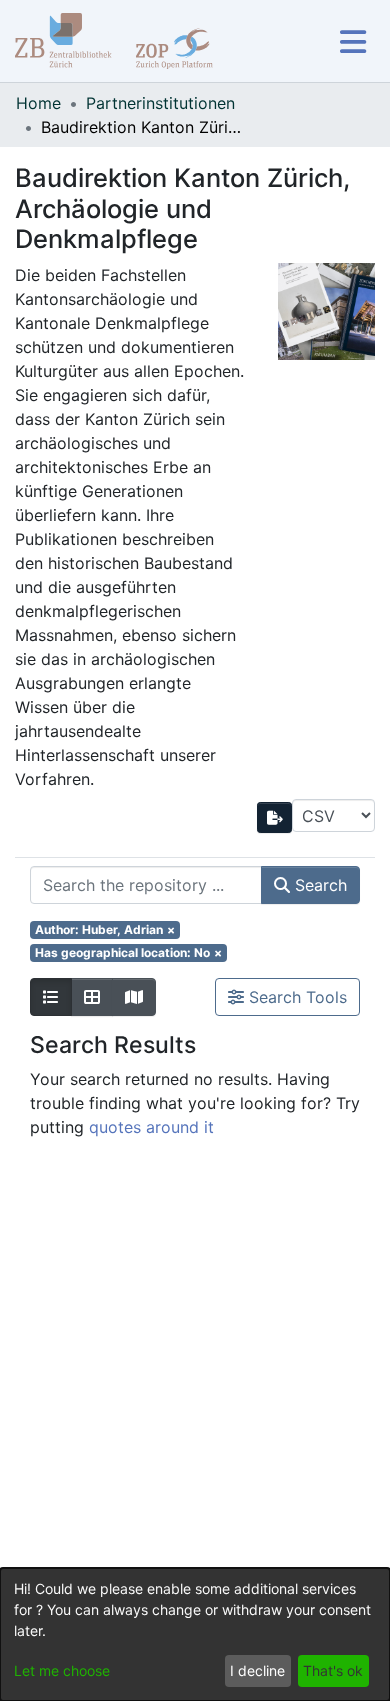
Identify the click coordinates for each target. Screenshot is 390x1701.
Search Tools (295, 997)
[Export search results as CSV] (275, 817)
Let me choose (62, 1670)
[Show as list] (51, 997)
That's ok (333, 1670)
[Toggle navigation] (352, 41)
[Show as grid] (92, 997)
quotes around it (151, 1127)
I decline (257, 1670)
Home (38, 103)
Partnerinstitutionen (160, 103)
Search (318, 885)
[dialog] (195, 1634)
